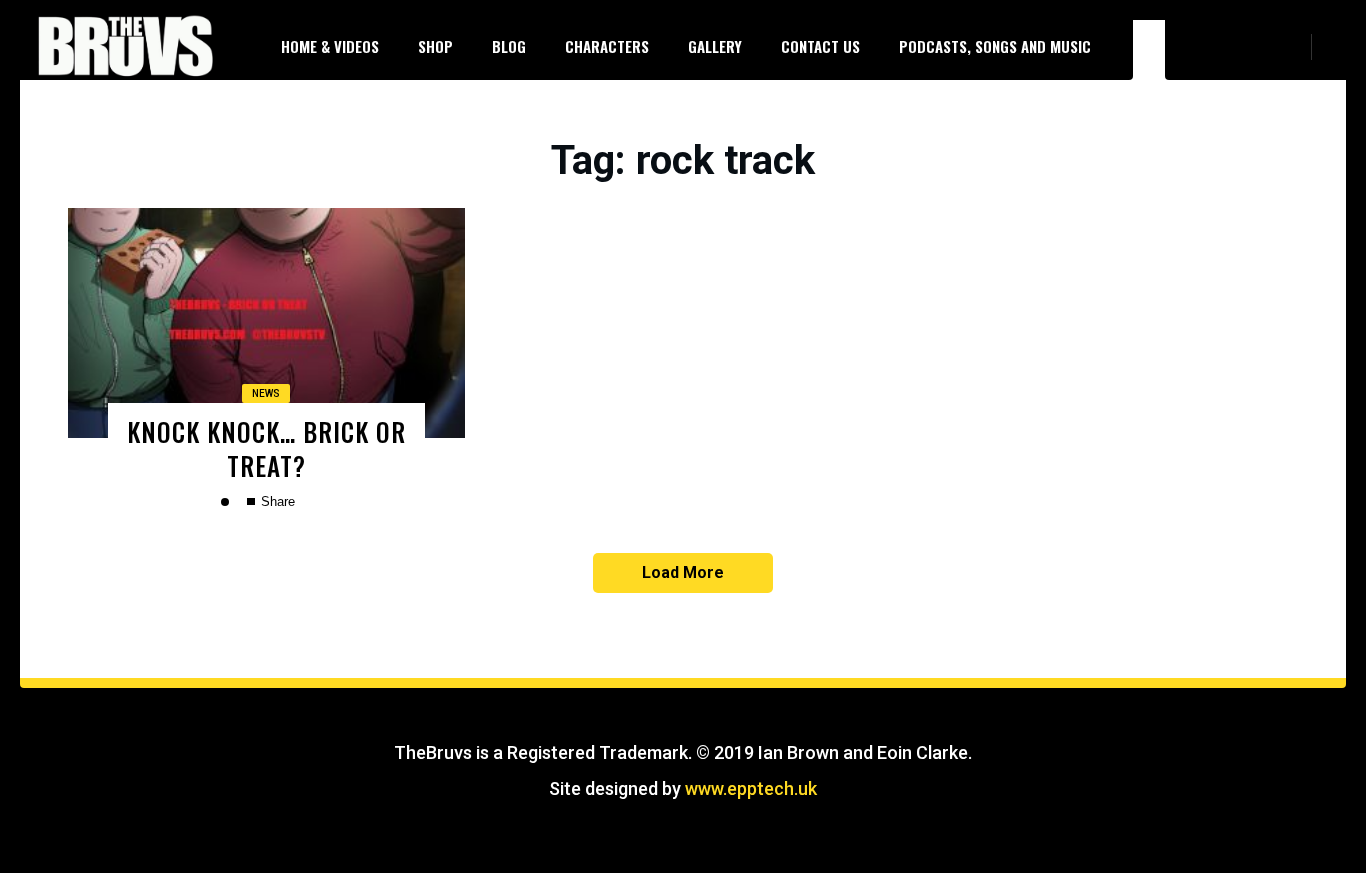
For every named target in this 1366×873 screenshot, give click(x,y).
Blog (509, 46)
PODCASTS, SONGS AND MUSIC (995, 46)
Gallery (715, 46)
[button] (1336, 46)
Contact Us (820, 46)
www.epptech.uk (751, 788)
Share (276, 501)
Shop (435, 46)
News (266, 393)
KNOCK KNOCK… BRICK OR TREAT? (266, 448)
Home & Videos (330, 46)
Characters (607, 46)
